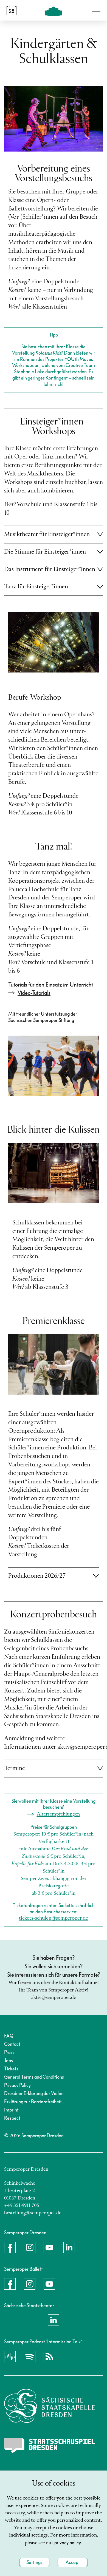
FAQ (9, 2036)
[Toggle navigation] (96, 10)
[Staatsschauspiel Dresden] (49, 2445)
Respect (12, 2118)
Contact (12, 2044)
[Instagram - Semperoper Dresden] (30, 2247)
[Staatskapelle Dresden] (49, 2406)
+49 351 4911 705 (22, 2205)
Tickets (11, 2069)
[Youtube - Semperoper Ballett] (49, 2284)
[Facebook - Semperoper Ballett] (10, 2284)
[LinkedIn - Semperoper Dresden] (69, 2247)
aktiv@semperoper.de (54, 1997)
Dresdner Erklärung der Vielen (34, 2094)
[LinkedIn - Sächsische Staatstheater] (54, 2320)
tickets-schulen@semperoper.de (54, 1918)
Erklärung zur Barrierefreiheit (33, 2102)
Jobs (9, 2061)
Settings (34, 2562)
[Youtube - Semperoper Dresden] (49, 2247)
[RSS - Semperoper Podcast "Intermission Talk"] (49, 2356)
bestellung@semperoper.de (33, 2213)
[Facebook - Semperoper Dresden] (10, 2247)
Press (9, 2052)
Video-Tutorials (34, 993)
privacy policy (68, 2543)
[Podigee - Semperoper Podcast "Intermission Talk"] (10, 2356)
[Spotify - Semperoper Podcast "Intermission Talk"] (30, 2356)
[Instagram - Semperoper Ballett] (30, 2284)
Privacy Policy (17, 2085)
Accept (73, 2562)
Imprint (11, 2110)
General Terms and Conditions (34, 2077)
